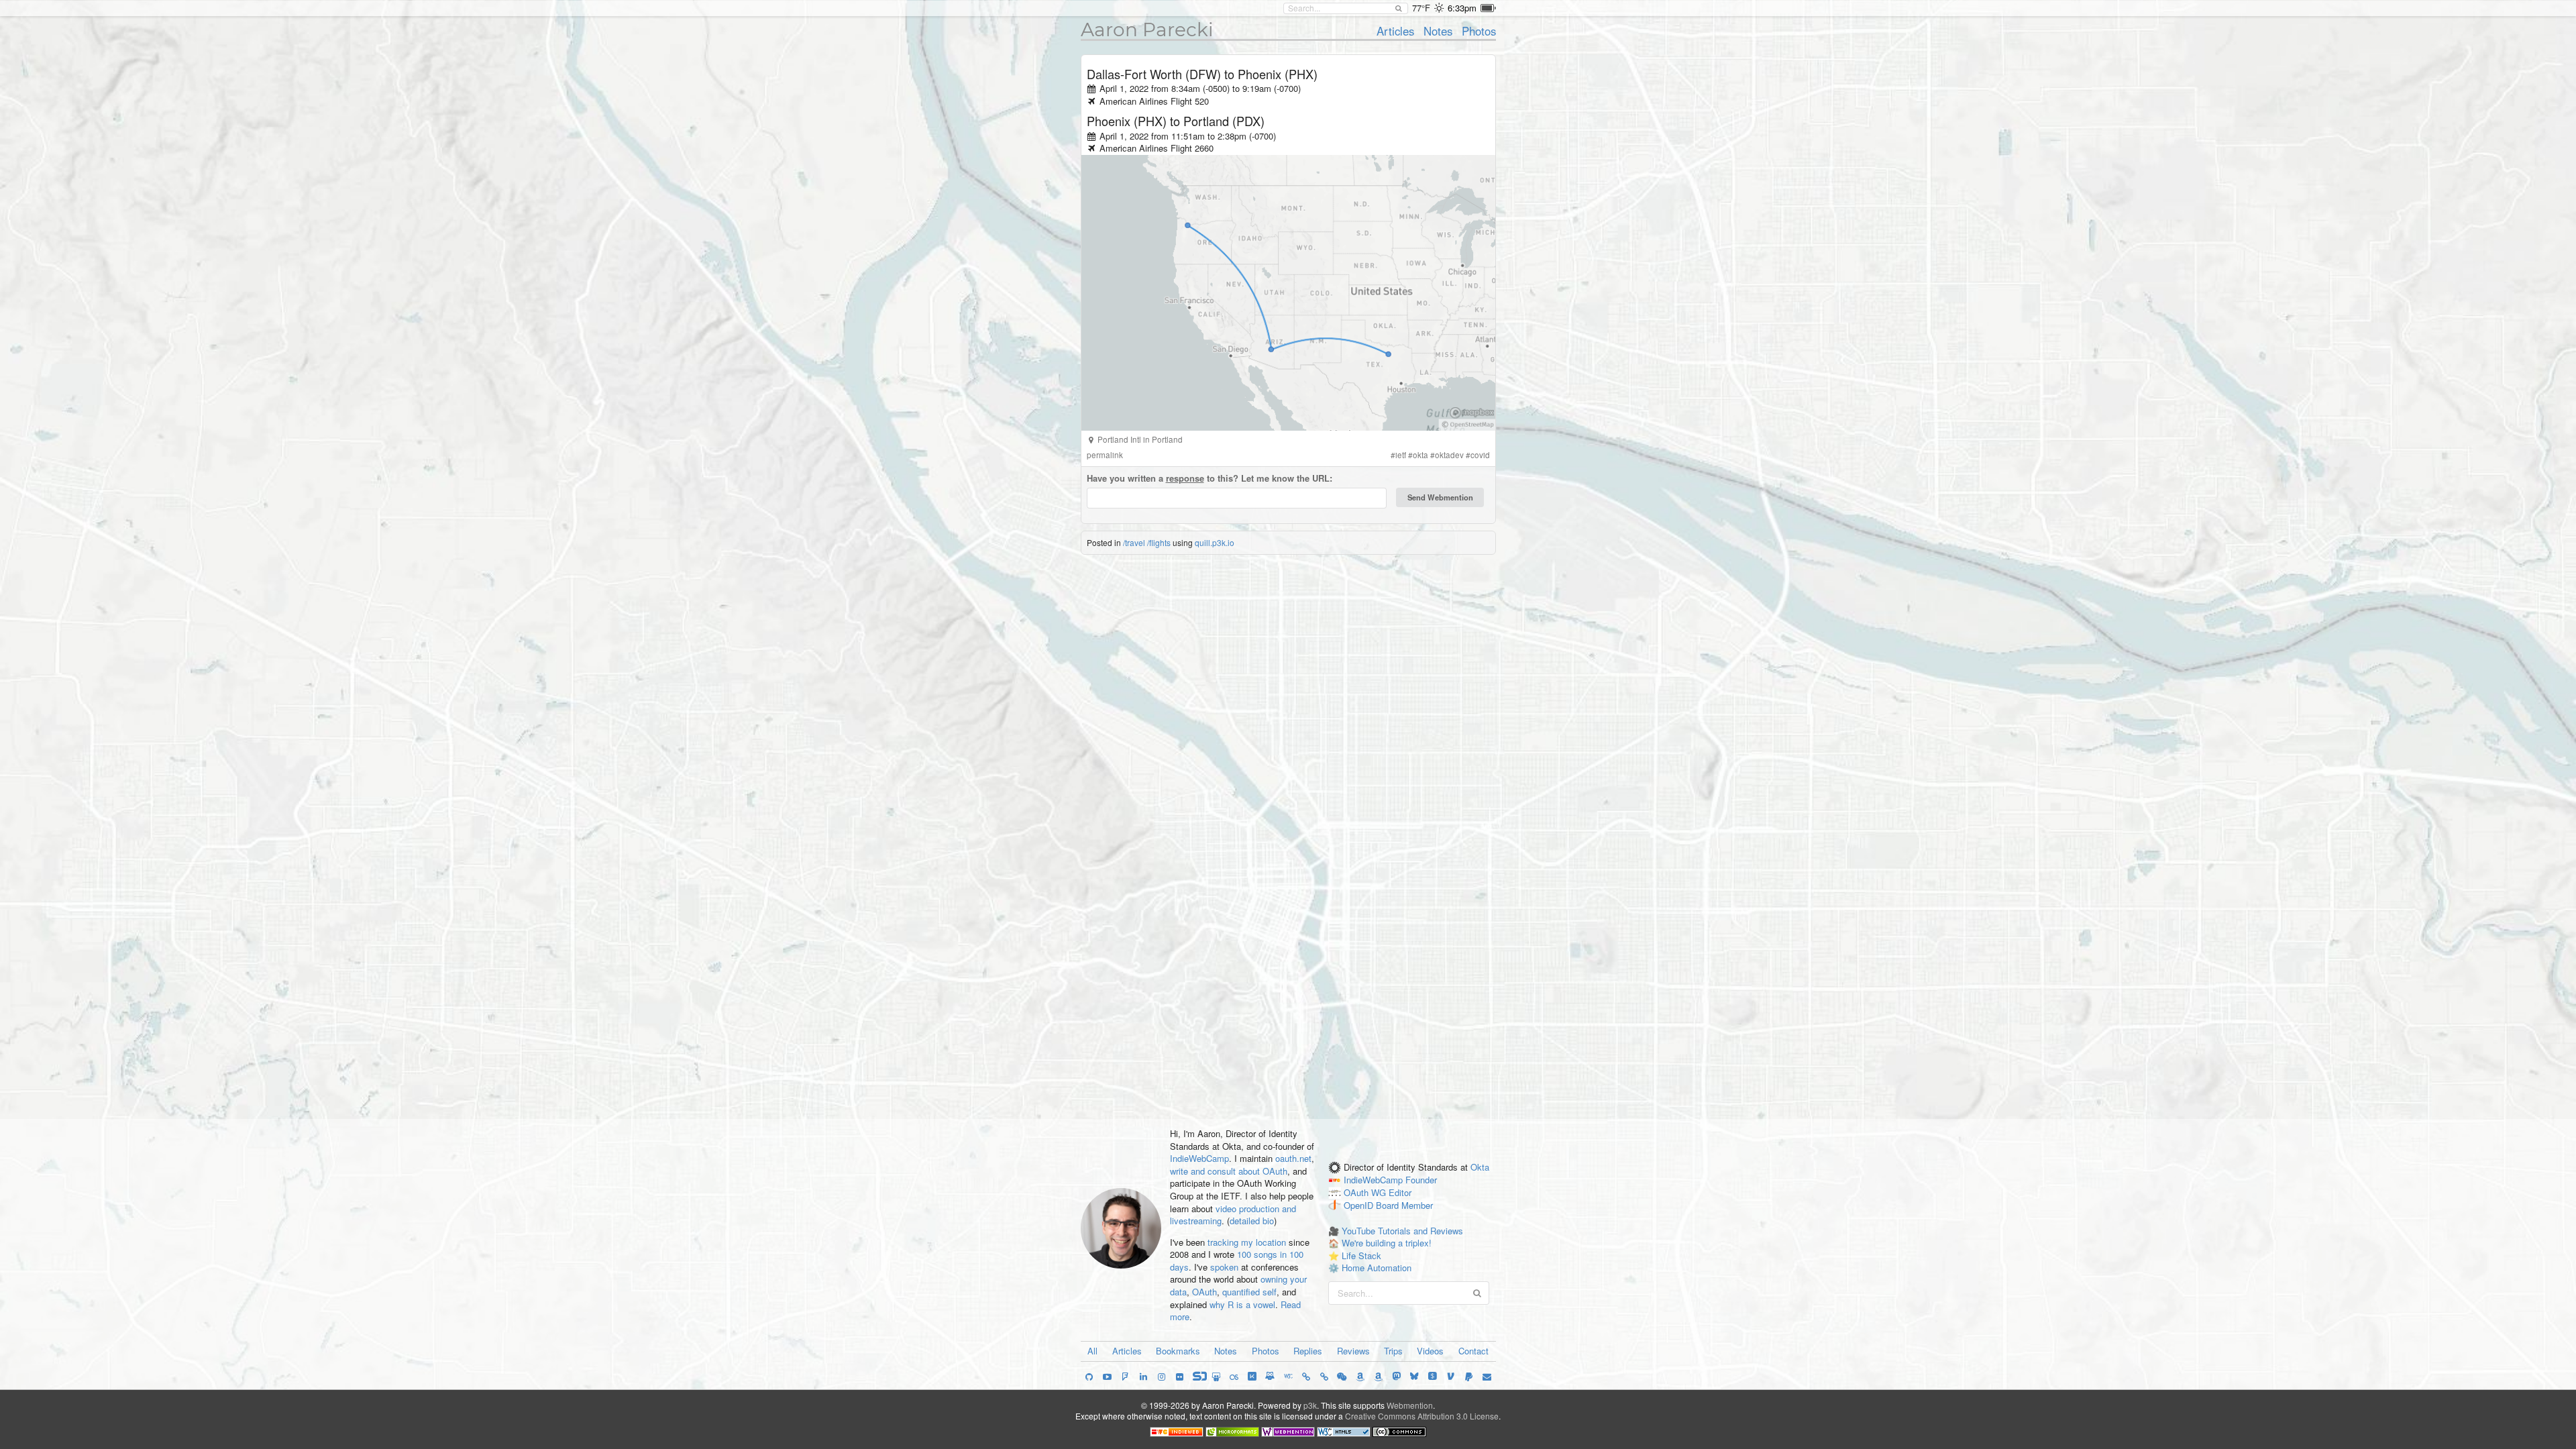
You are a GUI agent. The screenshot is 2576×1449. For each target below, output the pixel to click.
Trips (1393, 1351)
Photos (1479, 31)
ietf (1401, 455)
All (1092, 1351)
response (1185, 478)
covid (1480, 455)
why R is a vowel (1242, 1304)
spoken (1224, 1267)
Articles (1395, 31)
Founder (1421, 1180)
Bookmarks (1178, 1351)
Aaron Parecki (1147, 30)
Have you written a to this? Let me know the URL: (1210, 478)
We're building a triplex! (1387, 1243)
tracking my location (1247, 1242)
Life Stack (1361, 1255)
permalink (1105, 455)
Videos (1430, 1351)
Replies (1308, 1351)
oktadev (1449, 455)
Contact (1473, 1351)
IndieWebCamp (1199, 1158)
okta (1420, 455)
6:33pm (1462, 8)
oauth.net (1293, 1158)
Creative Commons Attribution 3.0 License (1422, 1416)
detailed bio (1252, 1221)
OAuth (1204, 1292)
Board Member (1404, 1205)
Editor (1400, 1193)
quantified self (1249, 1292)
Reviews (1353, 1351)
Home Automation (1377, 1268)
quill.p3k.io (1215, 542)
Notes (1438, 31)
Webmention (1410, 1405)
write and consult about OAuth (1229, 1171)
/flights (1159, 542)
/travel (1134, 542)
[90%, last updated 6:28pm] (1488, 8)
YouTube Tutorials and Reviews (1402, 1231)
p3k (1310, 1405)
